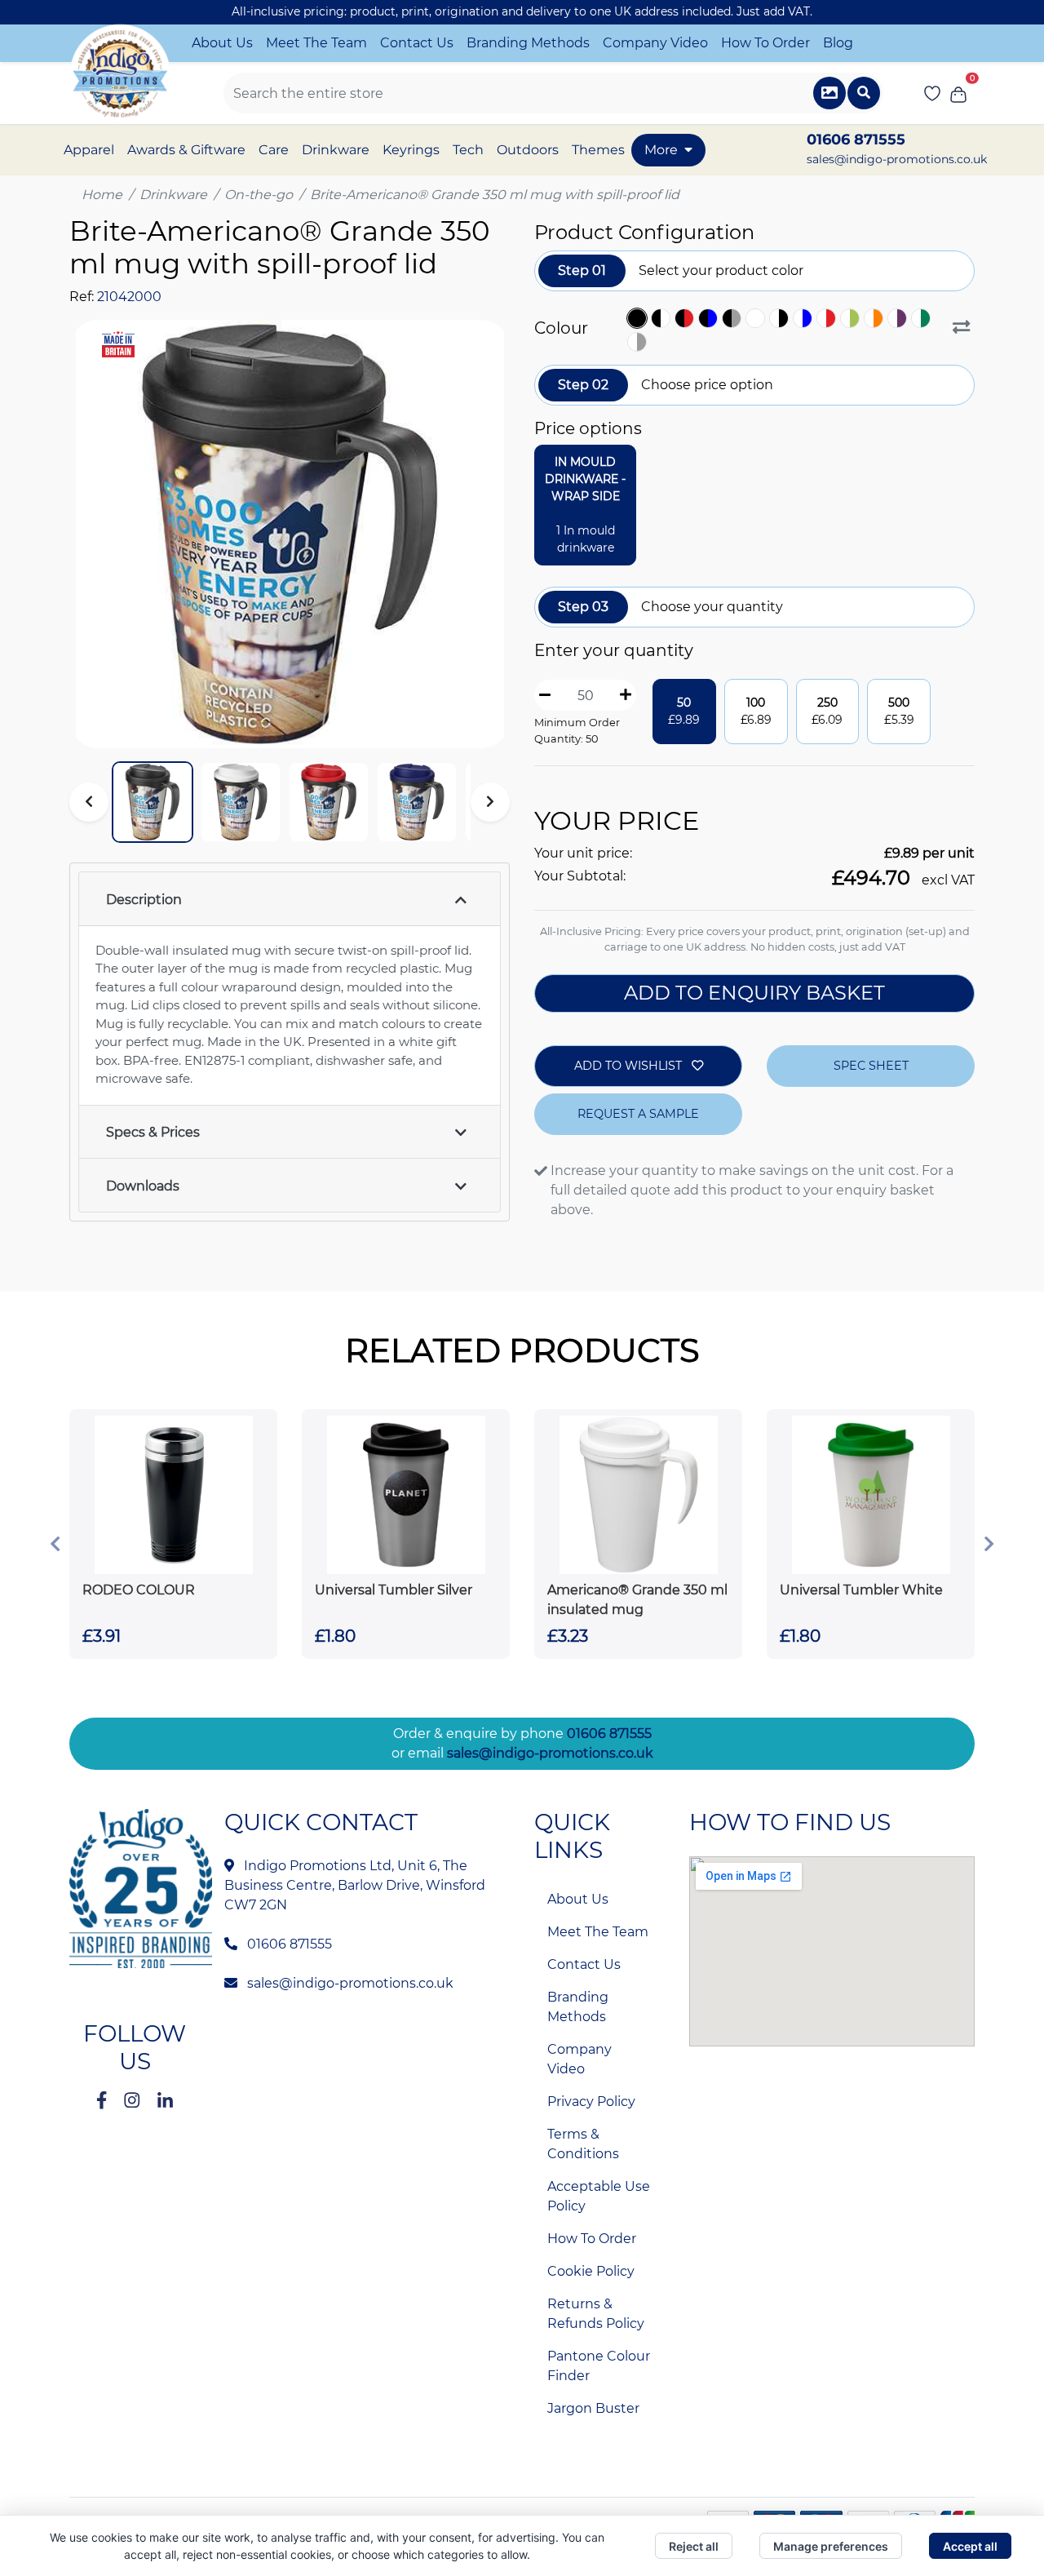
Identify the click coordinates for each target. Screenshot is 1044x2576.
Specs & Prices (153, 1132)
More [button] (661, 150)
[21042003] (710, 318)
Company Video (655, 43)
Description (144, 900)
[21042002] (686, 318)
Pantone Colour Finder (599, 2366)
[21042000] (639, 318)
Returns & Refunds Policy (596, 2314)
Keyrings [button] (411, 150)
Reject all (694, 2546)
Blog (838, 43)
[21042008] (828, 318)
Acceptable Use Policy (599, 2196)
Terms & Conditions (583, 2144)
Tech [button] (468, 150)
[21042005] (757, 318)
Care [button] (274, 150)
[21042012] (923, 318)
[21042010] (876, 318)
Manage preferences (831, 2546)
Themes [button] (598, 150)
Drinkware (173, 195)
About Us (222, 43)
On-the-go (259, 195)
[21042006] (781, 318)
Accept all (970, 2546)
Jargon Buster (593, 2408)
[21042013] (639, 342)
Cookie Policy (591, 2271)
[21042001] (663, 318)
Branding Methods (528, 43)
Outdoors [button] (528, 150)
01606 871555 (609, 1734)
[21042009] (852, 318)
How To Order (765, 43)
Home (102, 195)
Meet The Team (316, 43)
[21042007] (805, 318)
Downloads (143, 1186)
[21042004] (734, 318)
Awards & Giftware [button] (186, 150)
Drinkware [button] (336, 150)
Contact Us (417, 43)
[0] (958, 93)
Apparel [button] (89, 150)
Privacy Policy (591, 2102)
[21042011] (899, 318)
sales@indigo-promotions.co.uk (897, 159)
